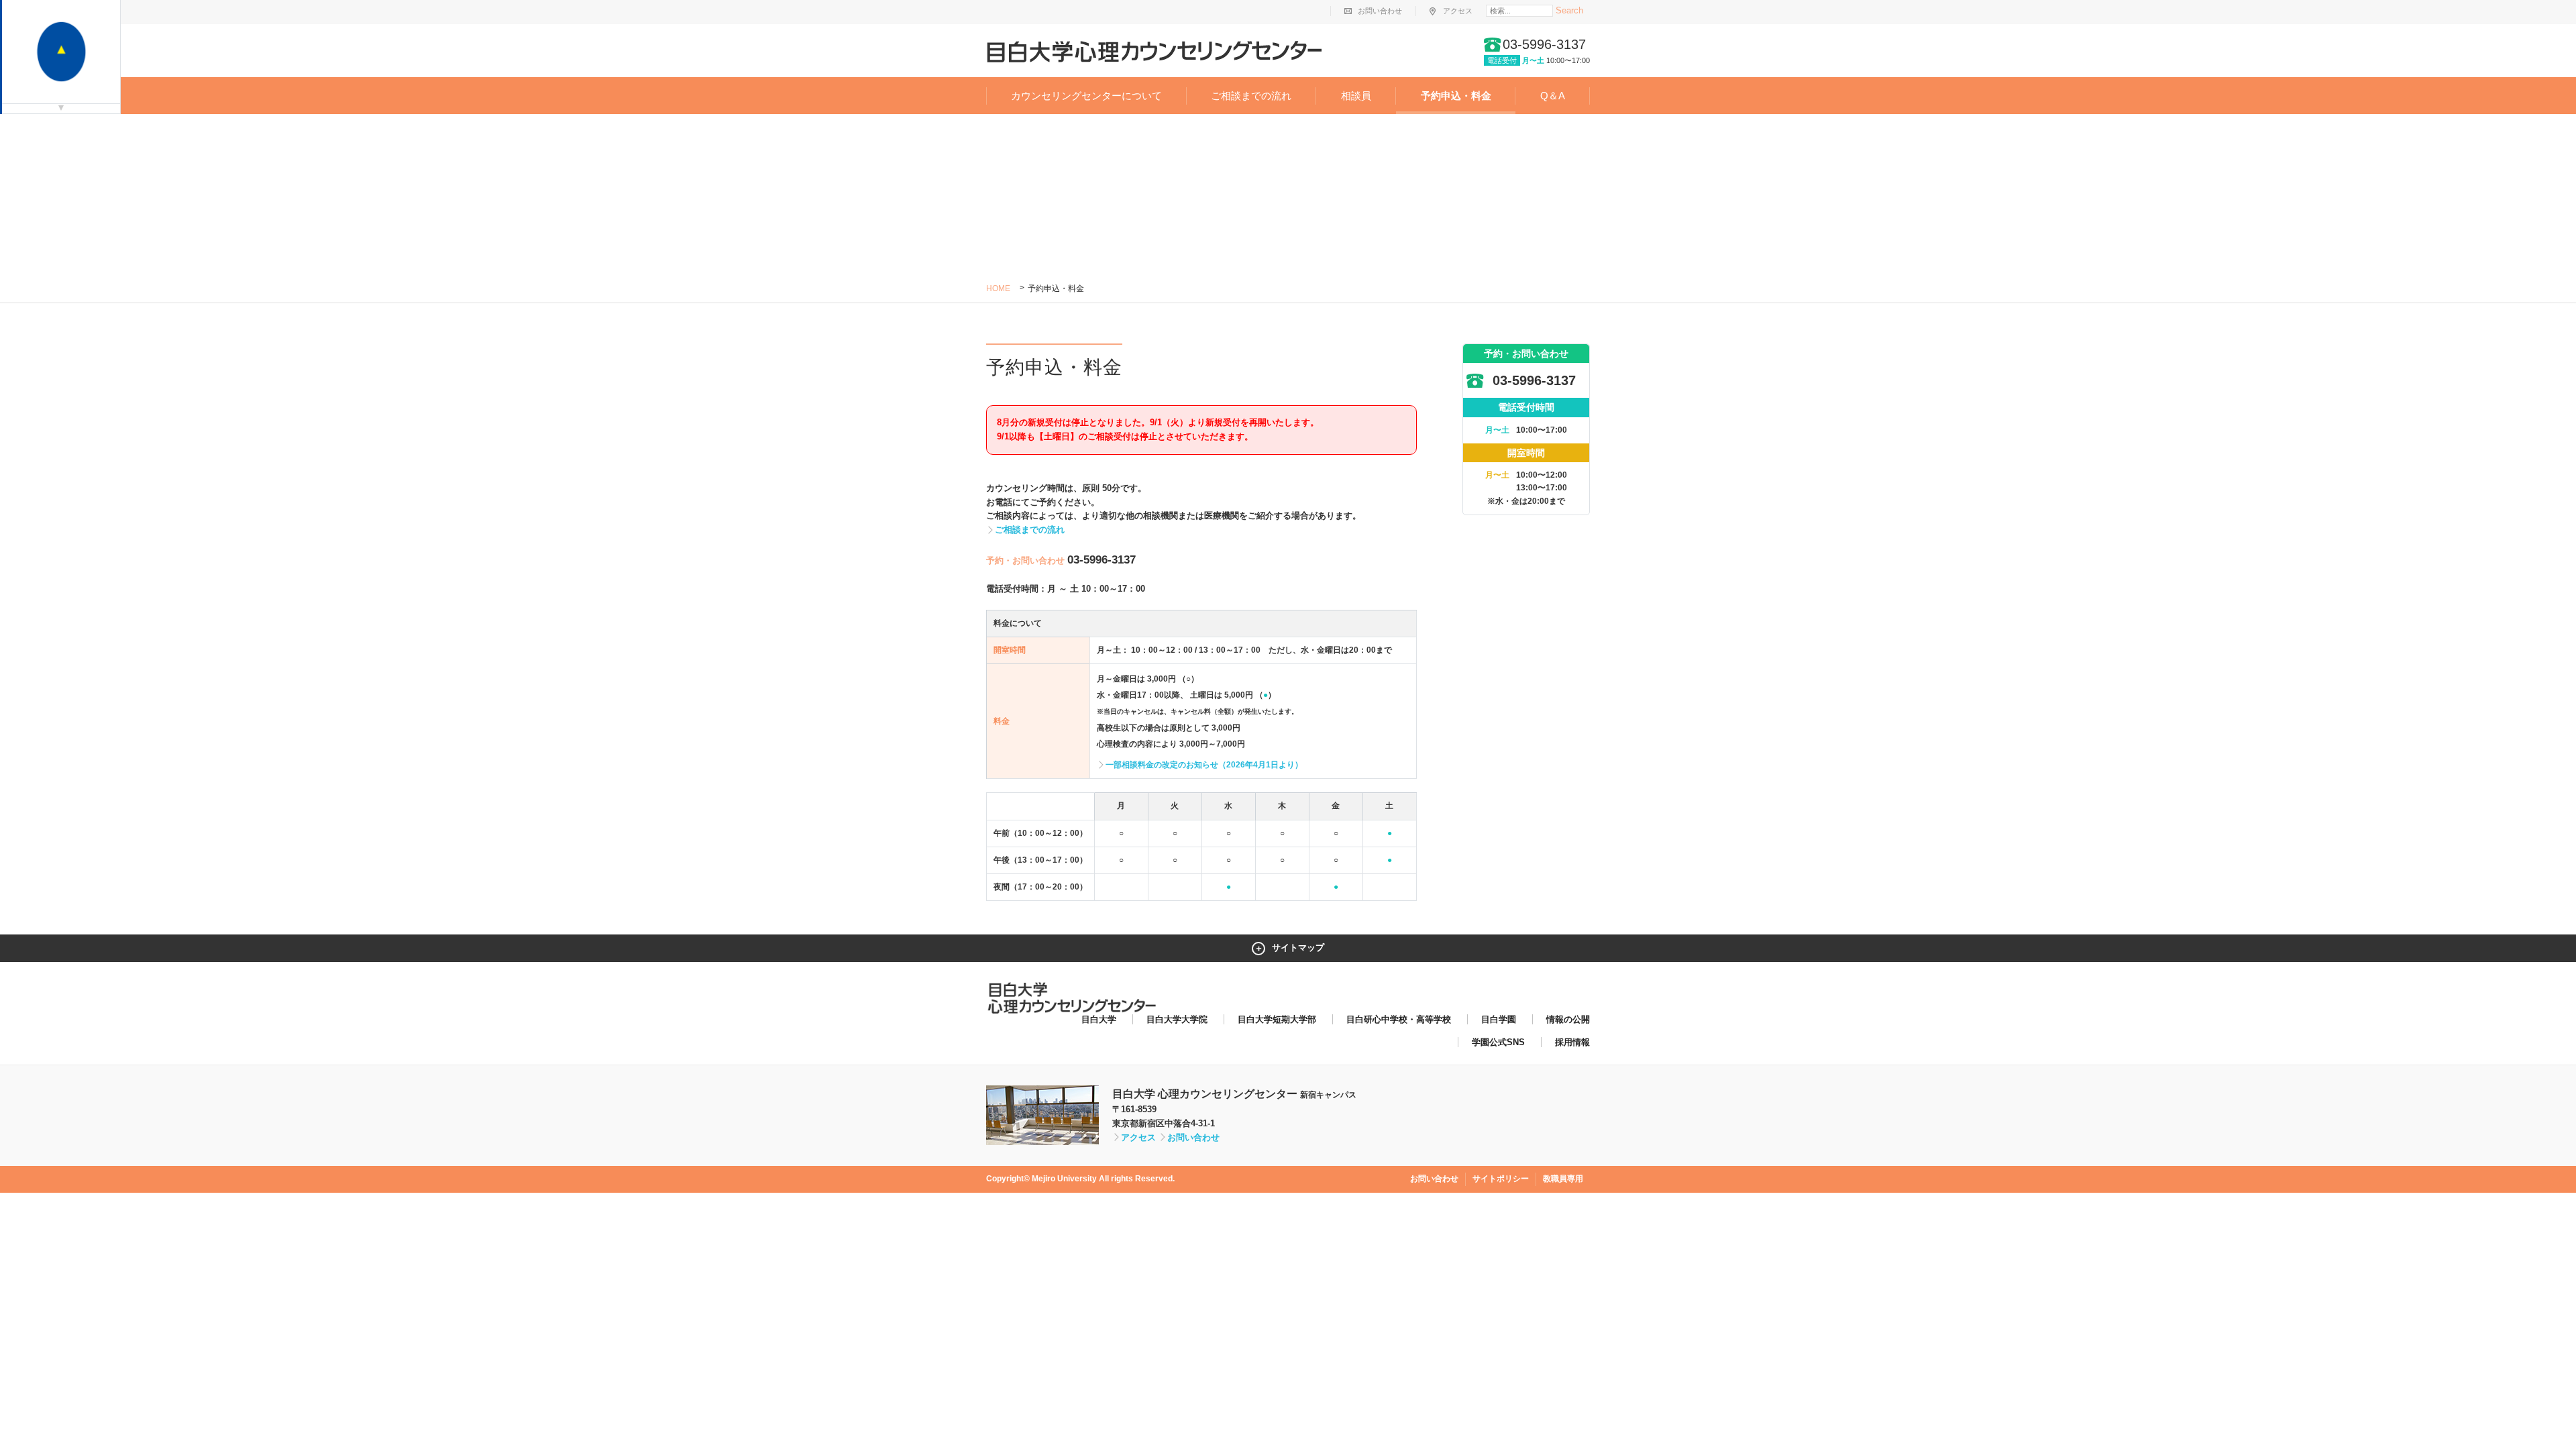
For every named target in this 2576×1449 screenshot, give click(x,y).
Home (998, 288)
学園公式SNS (1498, 1042)
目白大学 (1099, 1019)
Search (1569, 10)
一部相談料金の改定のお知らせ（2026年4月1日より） (1204, 765)
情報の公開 (1568, 1019)
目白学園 (1499, 1019)
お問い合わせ (1380, 11)
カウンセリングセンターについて (1086, 96)
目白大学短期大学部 (1277, 1019)
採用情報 (1572, 1042)
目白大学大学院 (1177, 1019)
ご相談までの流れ (1251, 96)
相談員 (1356, 96)
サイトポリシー (1501, 1179)
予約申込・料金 (1456, 96)
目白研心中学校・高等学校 (1399, 1019)
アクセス (1458, 11)
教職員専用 (1563, 1179)
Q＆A (1553, 96)
